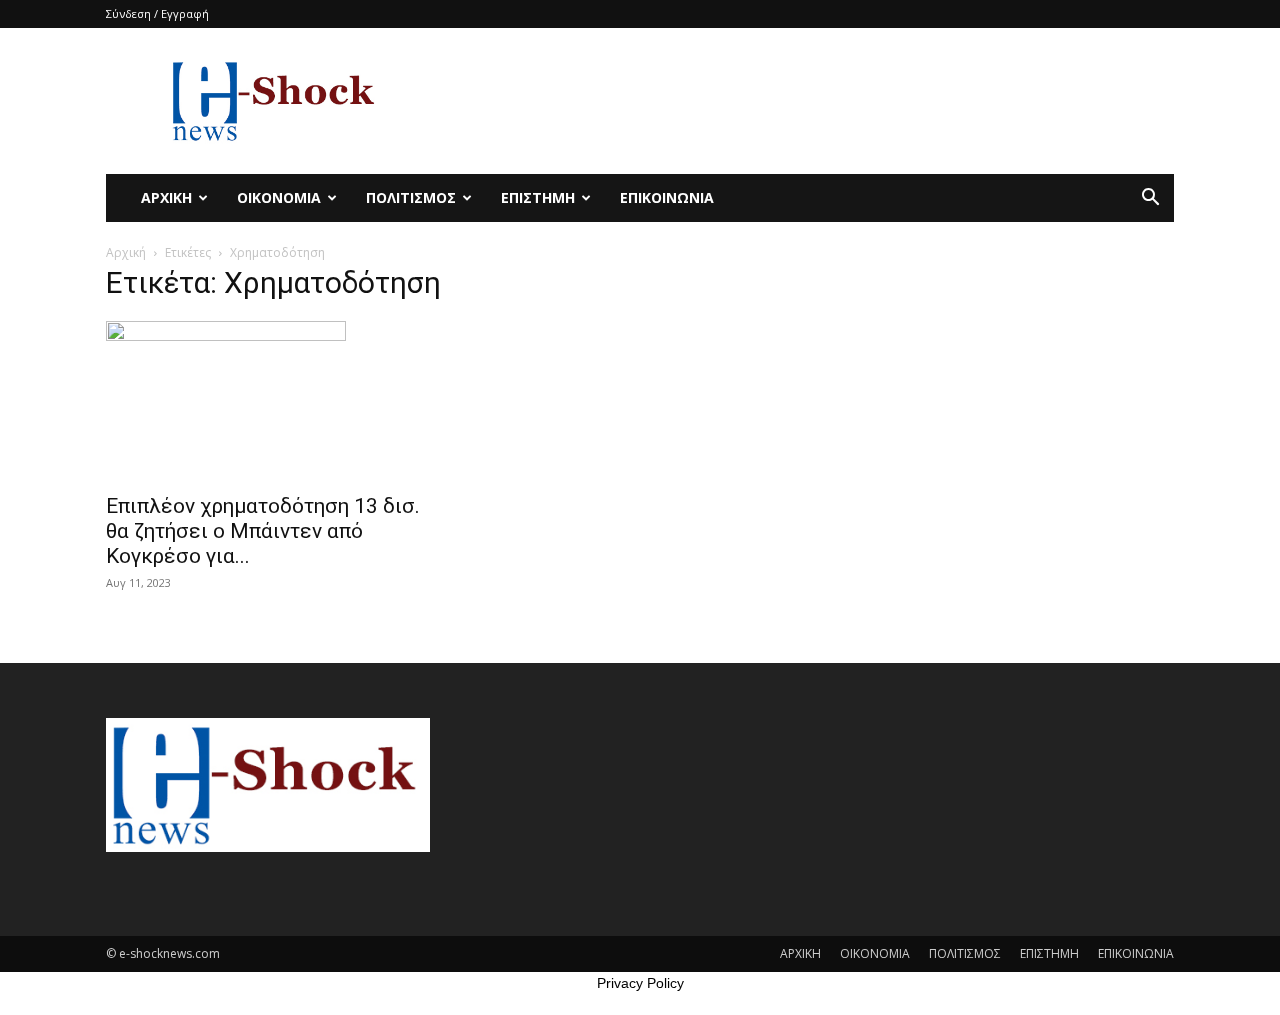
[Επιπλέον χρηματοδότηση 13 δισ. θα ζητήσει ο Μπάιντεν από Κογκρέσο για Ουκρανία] (268, 401)
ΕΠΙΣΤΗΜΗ (538, 197)
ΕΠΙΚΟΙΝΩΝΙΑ (667, 197)
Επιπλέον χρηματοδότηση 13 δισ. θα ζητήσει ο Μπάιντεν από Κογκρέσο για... (263, 531)
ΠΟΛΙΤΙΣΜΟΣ (411, 197)
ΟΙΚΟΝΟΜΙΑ (279, 197)
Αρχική (126, 252)
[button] (1150, 199)
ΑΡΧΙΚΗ (166, 197)
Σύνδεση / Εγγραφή (157, 13)
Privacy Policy (640, 983)
